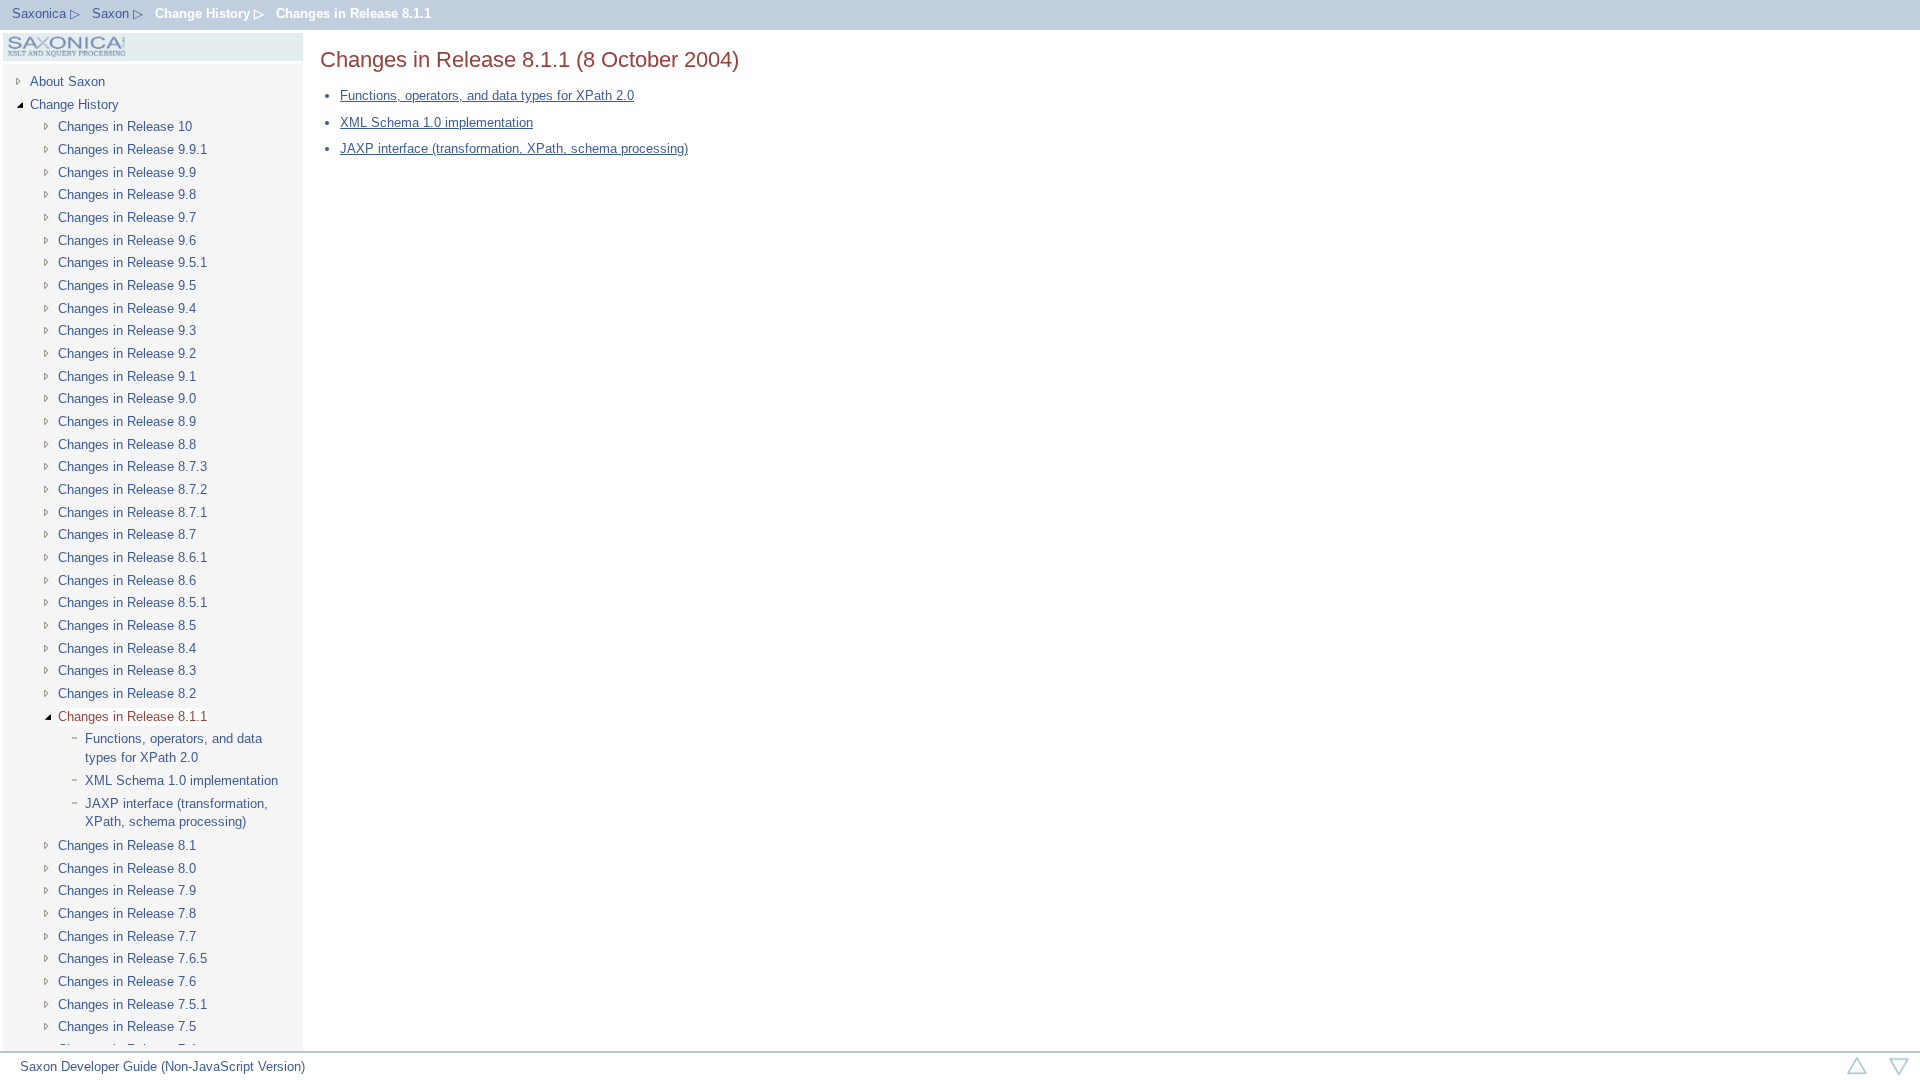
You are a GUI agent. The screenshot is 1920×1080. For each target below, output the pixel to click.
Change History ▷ (209, 13)
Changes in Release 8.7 (127, 534)
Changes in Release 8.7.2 (132, 489)
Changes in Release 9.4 (127, 308)
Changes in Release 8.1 (127, 845)
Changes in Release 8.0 (127, 868)
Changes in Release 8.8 (127, 444)
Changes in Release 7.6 (127, 981)
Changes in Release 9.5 (127, 285)
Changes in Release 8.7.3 (132, 466)
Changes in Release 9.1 (127, 376)
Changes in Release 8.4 (127, 648)
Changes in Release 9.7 (127, 217)
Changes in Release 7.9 (127, 890)
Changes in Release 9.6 (127, 240)
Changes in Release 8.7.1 (132, 512)
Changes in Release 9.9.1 (132, 149)
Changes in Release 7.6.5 (132, 958)
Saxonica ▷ (46, 13)
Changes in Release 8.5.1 (132, 602)
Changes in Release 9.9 (127, 172)
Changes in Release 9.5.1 (132, 262)
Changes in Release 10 (125, 126)
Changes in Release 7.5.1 (132, 1004)
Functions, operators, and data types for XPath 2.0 (173, 748)
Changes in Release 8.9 (127, 421)
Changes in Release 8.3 (127, 670)
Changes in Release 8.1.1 (353, 13)
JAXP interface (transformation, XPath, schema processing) (176, 813)
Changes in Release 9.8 (127, 194)
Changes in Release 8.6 (127, 580)
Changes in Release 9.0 (127, 398)
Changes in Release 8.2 (127, 693)
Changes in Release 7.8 (127, 913)
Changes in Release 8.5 (127, 625)
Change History (74, 104)
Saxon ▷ (117, 13)
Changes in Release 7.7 (127, 936)
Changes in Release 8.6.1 (132, 557)
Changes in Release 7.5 (127, 1026)
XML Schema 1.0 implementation (181, 780)
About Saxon (67, 81)
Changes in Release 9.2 (127, 353)
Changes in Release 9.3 (127, 330)
